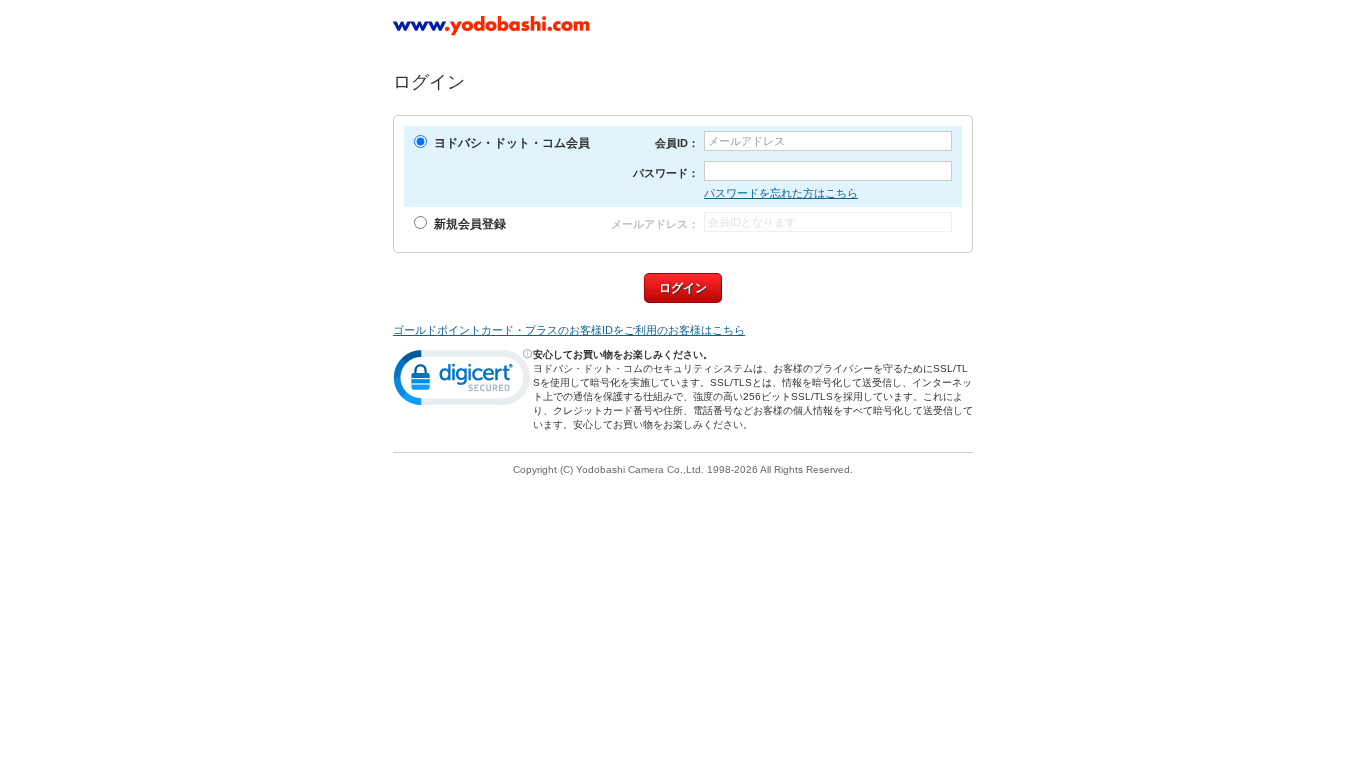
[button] (463, 382)
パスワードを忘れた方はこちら (781, 193)
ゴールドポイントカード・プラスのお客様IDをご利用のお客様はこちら (569, 330)
